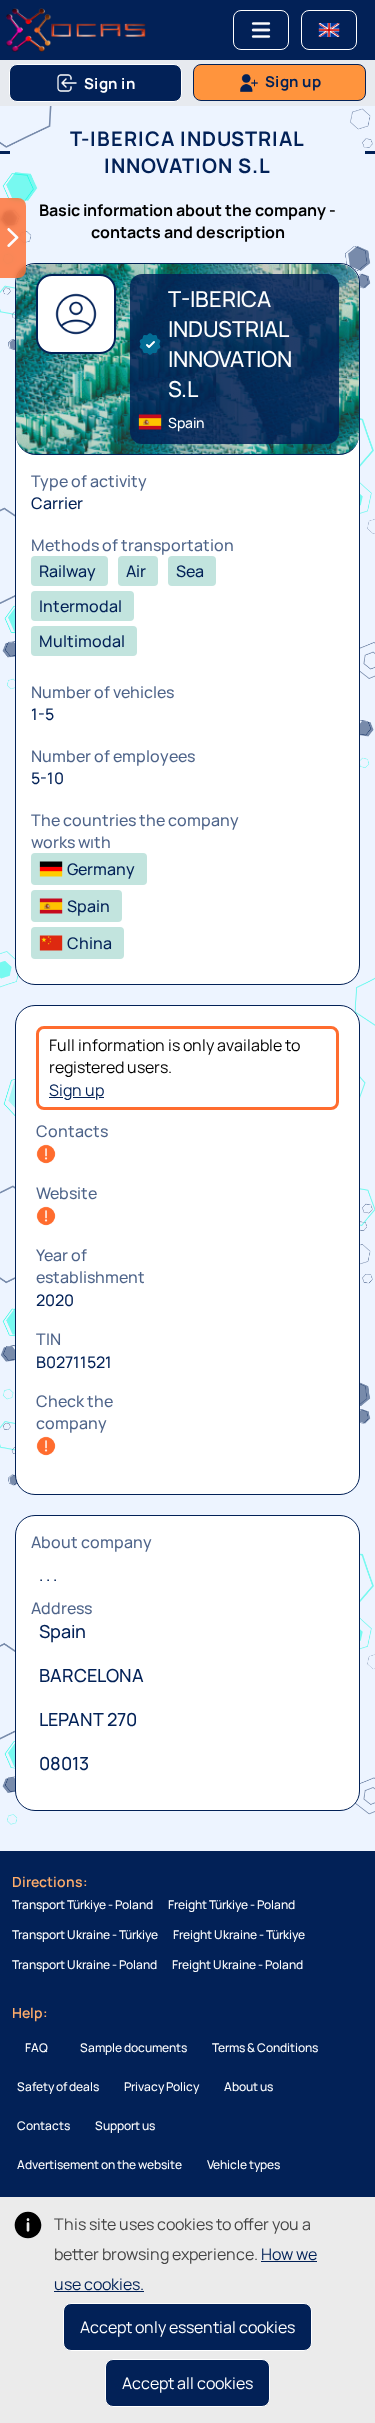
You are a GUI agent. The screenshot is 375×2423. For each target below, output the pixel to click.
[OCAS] (76, 30)
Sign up (76, 1090)
